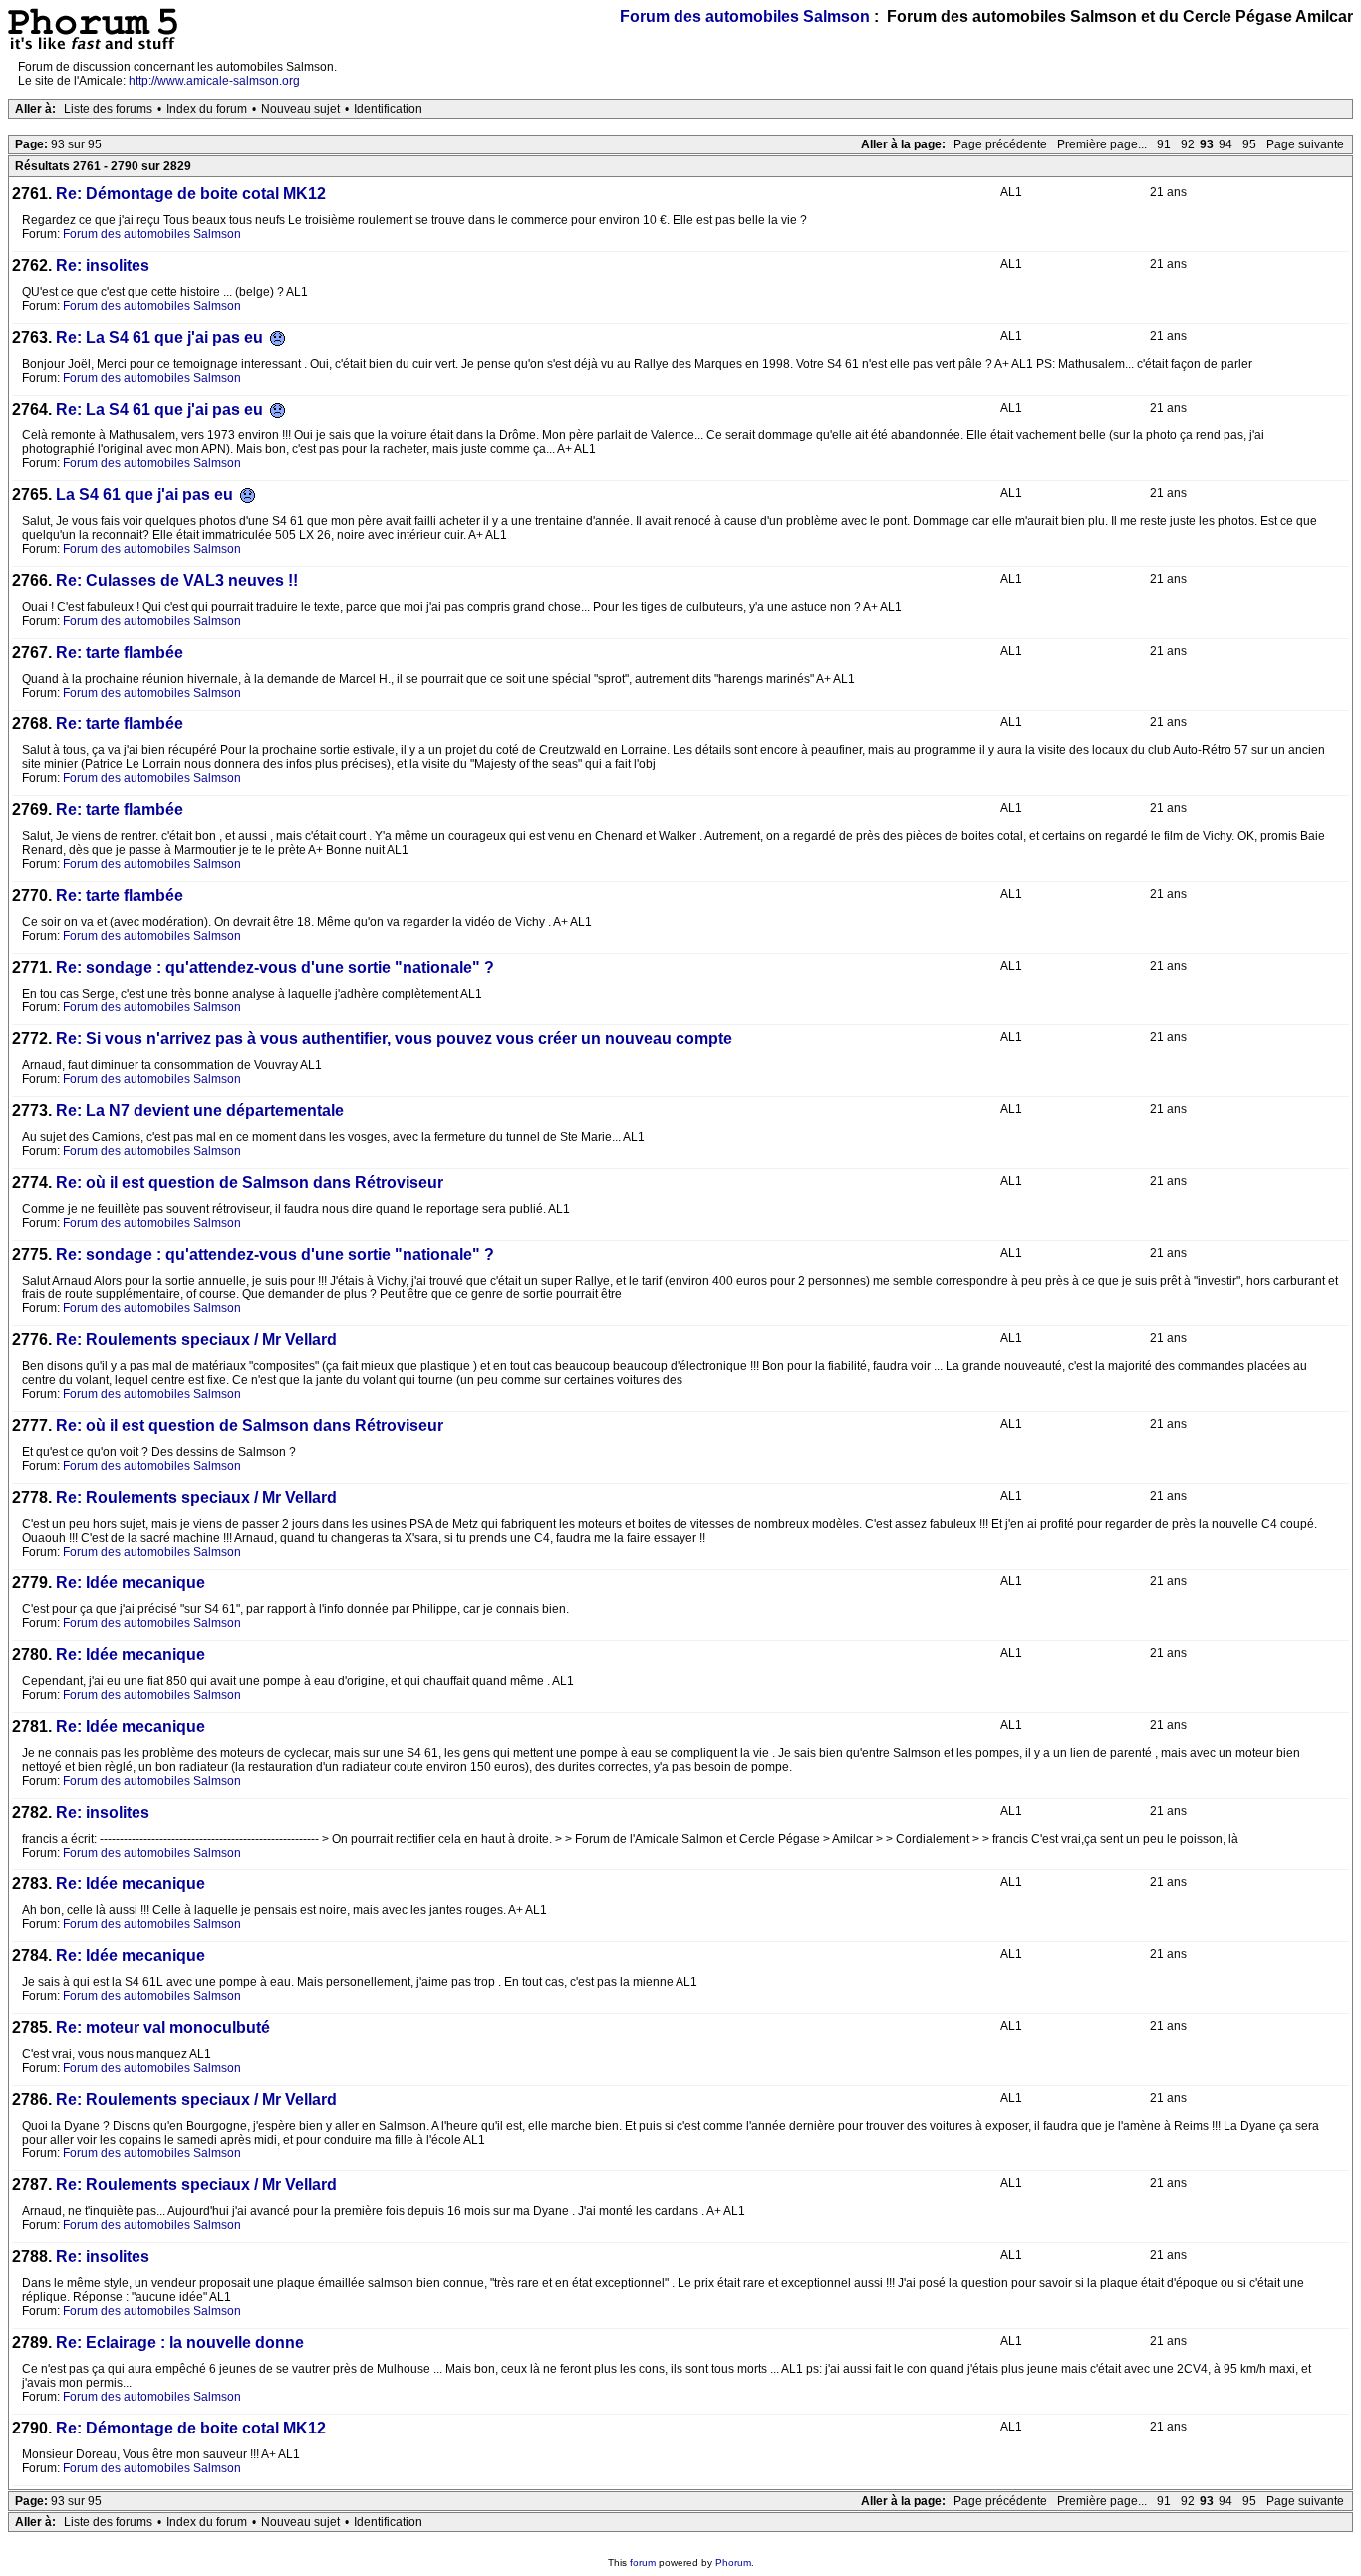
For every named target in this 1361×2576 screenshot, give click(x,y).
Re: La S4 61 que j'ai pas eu (161, 337)
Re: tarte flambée (120, 652)
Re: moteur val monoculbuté (163, 2027)
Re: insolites (103, 266)
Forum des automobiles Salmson (745, 16)
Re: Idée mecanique (131, 1583)
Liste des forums (108, 109)
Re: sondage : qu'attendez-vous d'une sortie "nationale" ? (275, 967)
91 (1164, 144)
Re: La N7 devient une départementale (200, 1111)
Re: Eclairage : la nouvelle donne (180, 2342)
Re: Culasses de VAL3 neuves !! (177, 580)
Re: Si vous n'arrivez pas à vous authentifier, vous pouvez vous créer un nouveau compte (394, 1039)
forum (643, 2563)
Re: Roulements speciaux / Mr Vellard (196, 1340)
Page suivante (1305, 144)
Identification (388, 109)
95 (1249, 144)
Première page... (1102, 144)
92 (1188, 144)
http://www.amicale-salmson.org (214, 81)
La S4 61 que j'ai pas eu (146, 495)
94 (1225, 144)
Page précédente (1000, 144)
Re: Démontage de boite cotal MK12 (191, 194)
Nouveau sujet (300, 109)
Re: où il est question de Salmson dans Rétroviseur (250, 1182)
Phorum (733, 2563)
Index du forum (207, 109)
